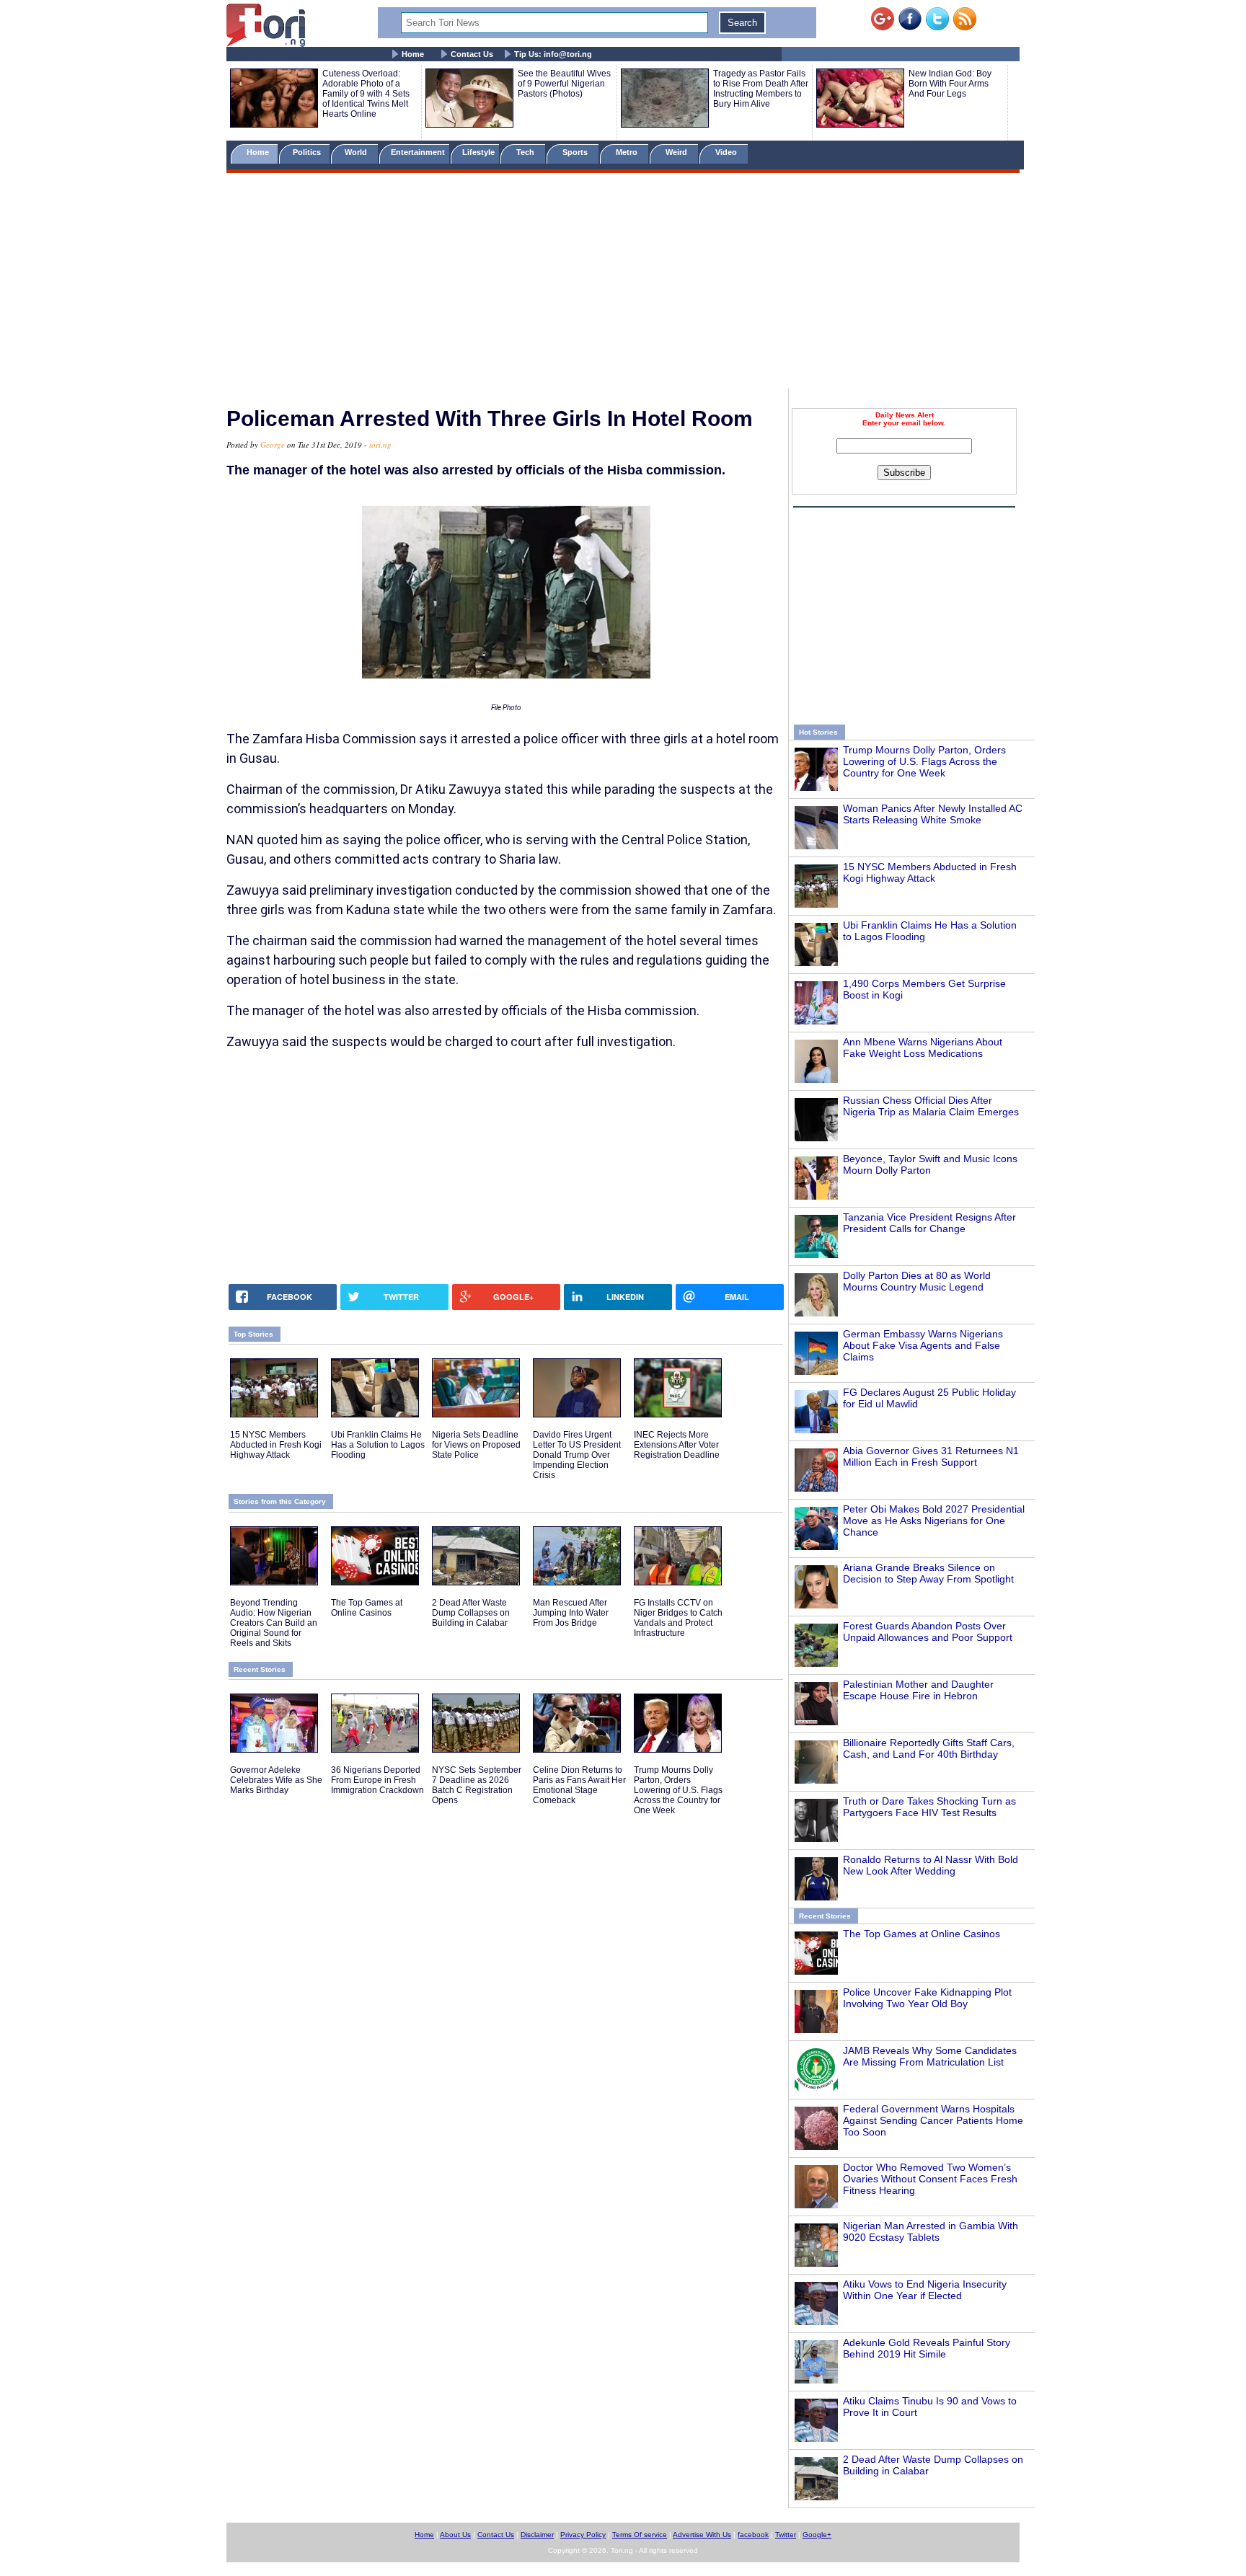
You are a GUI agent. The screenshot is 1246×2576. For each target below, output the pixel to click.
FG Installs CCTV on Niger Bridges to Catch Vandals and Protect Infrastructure (678, 1618)
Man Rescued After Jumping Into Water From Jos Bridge (571, 1613)
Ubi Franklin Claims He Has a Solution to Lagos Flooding (378, 1445)
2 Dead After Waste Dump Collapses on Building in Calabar (471, 1613)
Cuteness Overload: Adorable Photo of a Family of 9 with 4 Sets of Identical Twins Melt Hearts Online (366, 94)
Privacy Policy (583, 2535)
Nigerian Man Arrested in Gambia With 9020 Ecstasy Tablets (931, 2231)
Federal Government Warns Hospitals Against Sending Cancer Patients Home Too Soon (933, 2120)
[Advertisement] (623, 283)
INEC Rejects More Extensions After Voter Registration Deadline (677, 1445)
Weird (677, 152)
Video (727, 152)
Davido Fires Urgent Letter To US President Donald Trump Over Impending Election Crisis (577, 1455)
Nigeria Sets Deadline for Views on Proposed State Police (476, 1445)
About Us (455, 2535)
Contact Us (472, 54)
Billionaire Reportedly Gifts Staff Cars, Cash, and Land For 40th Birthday (929, 1748)
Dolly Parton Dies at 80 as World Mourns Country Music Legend (917, 1281)
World (358, 152)
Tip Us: (553, 54)
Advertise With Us (702, 2535)
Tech (526, 152)
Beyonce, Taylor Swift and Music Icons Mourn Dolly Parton (930, 1164)
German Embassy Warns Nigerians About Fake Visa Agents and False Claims (923, 1345)
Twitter (786, 2535)
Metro (628, 152)
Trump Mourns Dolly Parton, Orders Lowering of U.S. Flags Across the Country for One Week (924, 761)
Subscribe (904, 473)
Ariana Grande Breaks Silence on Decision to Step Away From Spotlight (928, 1573)
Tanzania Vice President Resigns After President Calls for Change (929, 1223)
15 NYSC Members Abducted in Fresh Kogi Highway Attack (930, 872)
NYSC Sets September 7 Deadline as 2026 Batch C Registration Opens (477, 1785)
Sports (576, 152)
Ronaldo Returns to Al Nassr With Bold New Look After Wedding (931, 1865)
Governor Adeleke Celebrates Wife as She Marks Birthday (276, 1780)
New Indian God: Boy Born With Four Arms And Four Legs (950, 84)
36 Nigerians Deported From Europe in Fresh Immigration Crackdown (377, 1780)
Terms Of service (640, 2535)
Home (413, 54)
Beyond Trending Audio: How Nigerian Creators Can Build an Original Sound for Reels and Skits (274, 1623)
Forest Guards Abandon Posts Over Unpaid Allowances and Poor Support (928, 1632)
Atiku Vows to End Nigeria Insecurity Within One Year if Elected (925, 2290)
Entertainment (418, 152)
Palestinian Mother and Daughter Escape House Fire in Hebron (918, 1690)
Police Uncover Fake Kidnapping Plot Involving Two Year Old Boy (927, 1998)
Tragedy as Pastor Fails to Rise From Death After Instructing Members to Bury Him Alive (761, 89)
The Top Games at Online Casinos (922, 1934)
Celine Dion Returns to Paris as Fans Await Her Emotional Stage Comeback (579, 1785)
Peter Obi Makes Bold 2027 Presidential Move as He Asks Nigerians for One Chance (934, 1521)
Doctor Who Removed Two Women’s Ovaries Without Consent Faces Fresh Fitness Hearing (930, 2179)
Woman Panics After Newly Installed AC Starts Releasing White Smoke (933, 814)
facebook (753, 2535)
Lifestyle (478, 152)
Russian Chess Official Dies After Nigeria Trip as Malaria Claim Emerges (931, 1106)
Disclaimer (537, 2535)
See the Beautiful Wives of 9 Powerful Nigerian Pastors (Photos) (564, 84)
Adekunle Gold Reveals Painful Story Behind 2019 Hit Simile (927, 2348)
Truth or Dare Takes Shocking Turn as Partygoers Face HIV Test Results (929, 1807)
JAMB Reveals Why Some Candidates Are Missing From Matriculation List (930, 2056)
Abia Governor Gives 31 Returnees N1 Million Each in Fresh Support (931, 1456)
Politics (308, 152)
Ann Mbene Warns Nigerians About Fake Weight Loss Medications (923, 1048)
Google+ (817, 2535)
